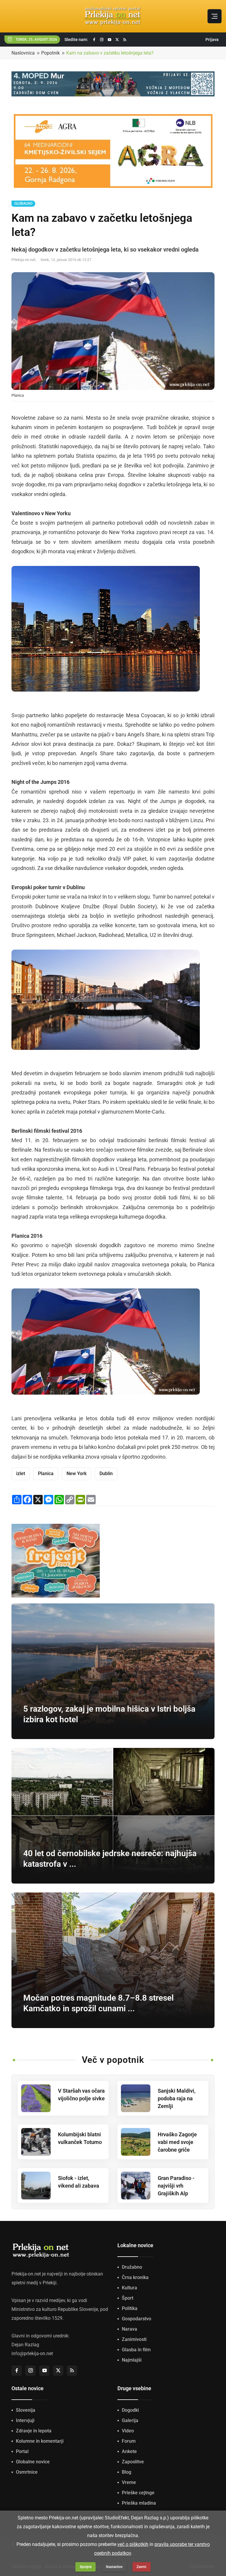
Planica (46, 1473)
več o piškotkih (133, 2544)
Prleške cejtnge (138, 2493)
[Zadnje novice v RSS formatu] (125, 40)
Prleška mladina (139, 2503)
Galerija (130, 2420)
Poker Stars (87, 1102)
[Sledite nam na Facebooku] (94, 40)
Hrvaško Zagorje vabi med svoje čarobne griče (177, 2142)
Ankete (129, 2451)
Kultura (129, 2288)
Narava (129, 2329)
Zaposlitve (133, 2462)
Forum (129, 2441)
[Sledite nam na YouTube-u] (109, 40)
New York (77, 1473)
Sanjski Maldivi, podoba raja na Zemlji (177, 2098)
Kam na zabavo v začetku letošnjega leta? (110, 53)
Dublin (106, 1473)
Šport (128, 2298)
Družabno (132, 2267)
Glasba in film (136, 2350)
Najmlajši (132, 2360)
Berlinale (22, 1150)
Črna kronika (135, 2277)
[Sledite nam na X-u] (117, 40)
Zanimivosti (134, 2339)
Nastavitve (114, 2567)
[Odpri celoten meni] (215, 16)
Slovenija (26, 2410)
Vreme (129, 2482)
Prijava (212, 40)
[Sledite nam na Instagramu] (102, 40)
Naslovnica (23, 53)
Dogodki (130, 2410)
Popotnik (50, 53)
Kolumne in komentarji (40, 2441)
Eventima (23, 849)
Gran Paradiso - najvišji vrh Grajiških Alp (176, 2186)
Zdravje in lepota (34, 2431)
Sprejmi (86, 2567)
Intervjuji (25, 2420)
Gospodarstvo (137, 2319)
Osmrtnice (27, 2472)
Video (128, 2431)
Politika (130, 2308)
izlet (21, 1473)
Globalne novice (33, 2462)
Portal (22, 2451)
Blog (127, 2472)
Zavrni (141, 2567)
